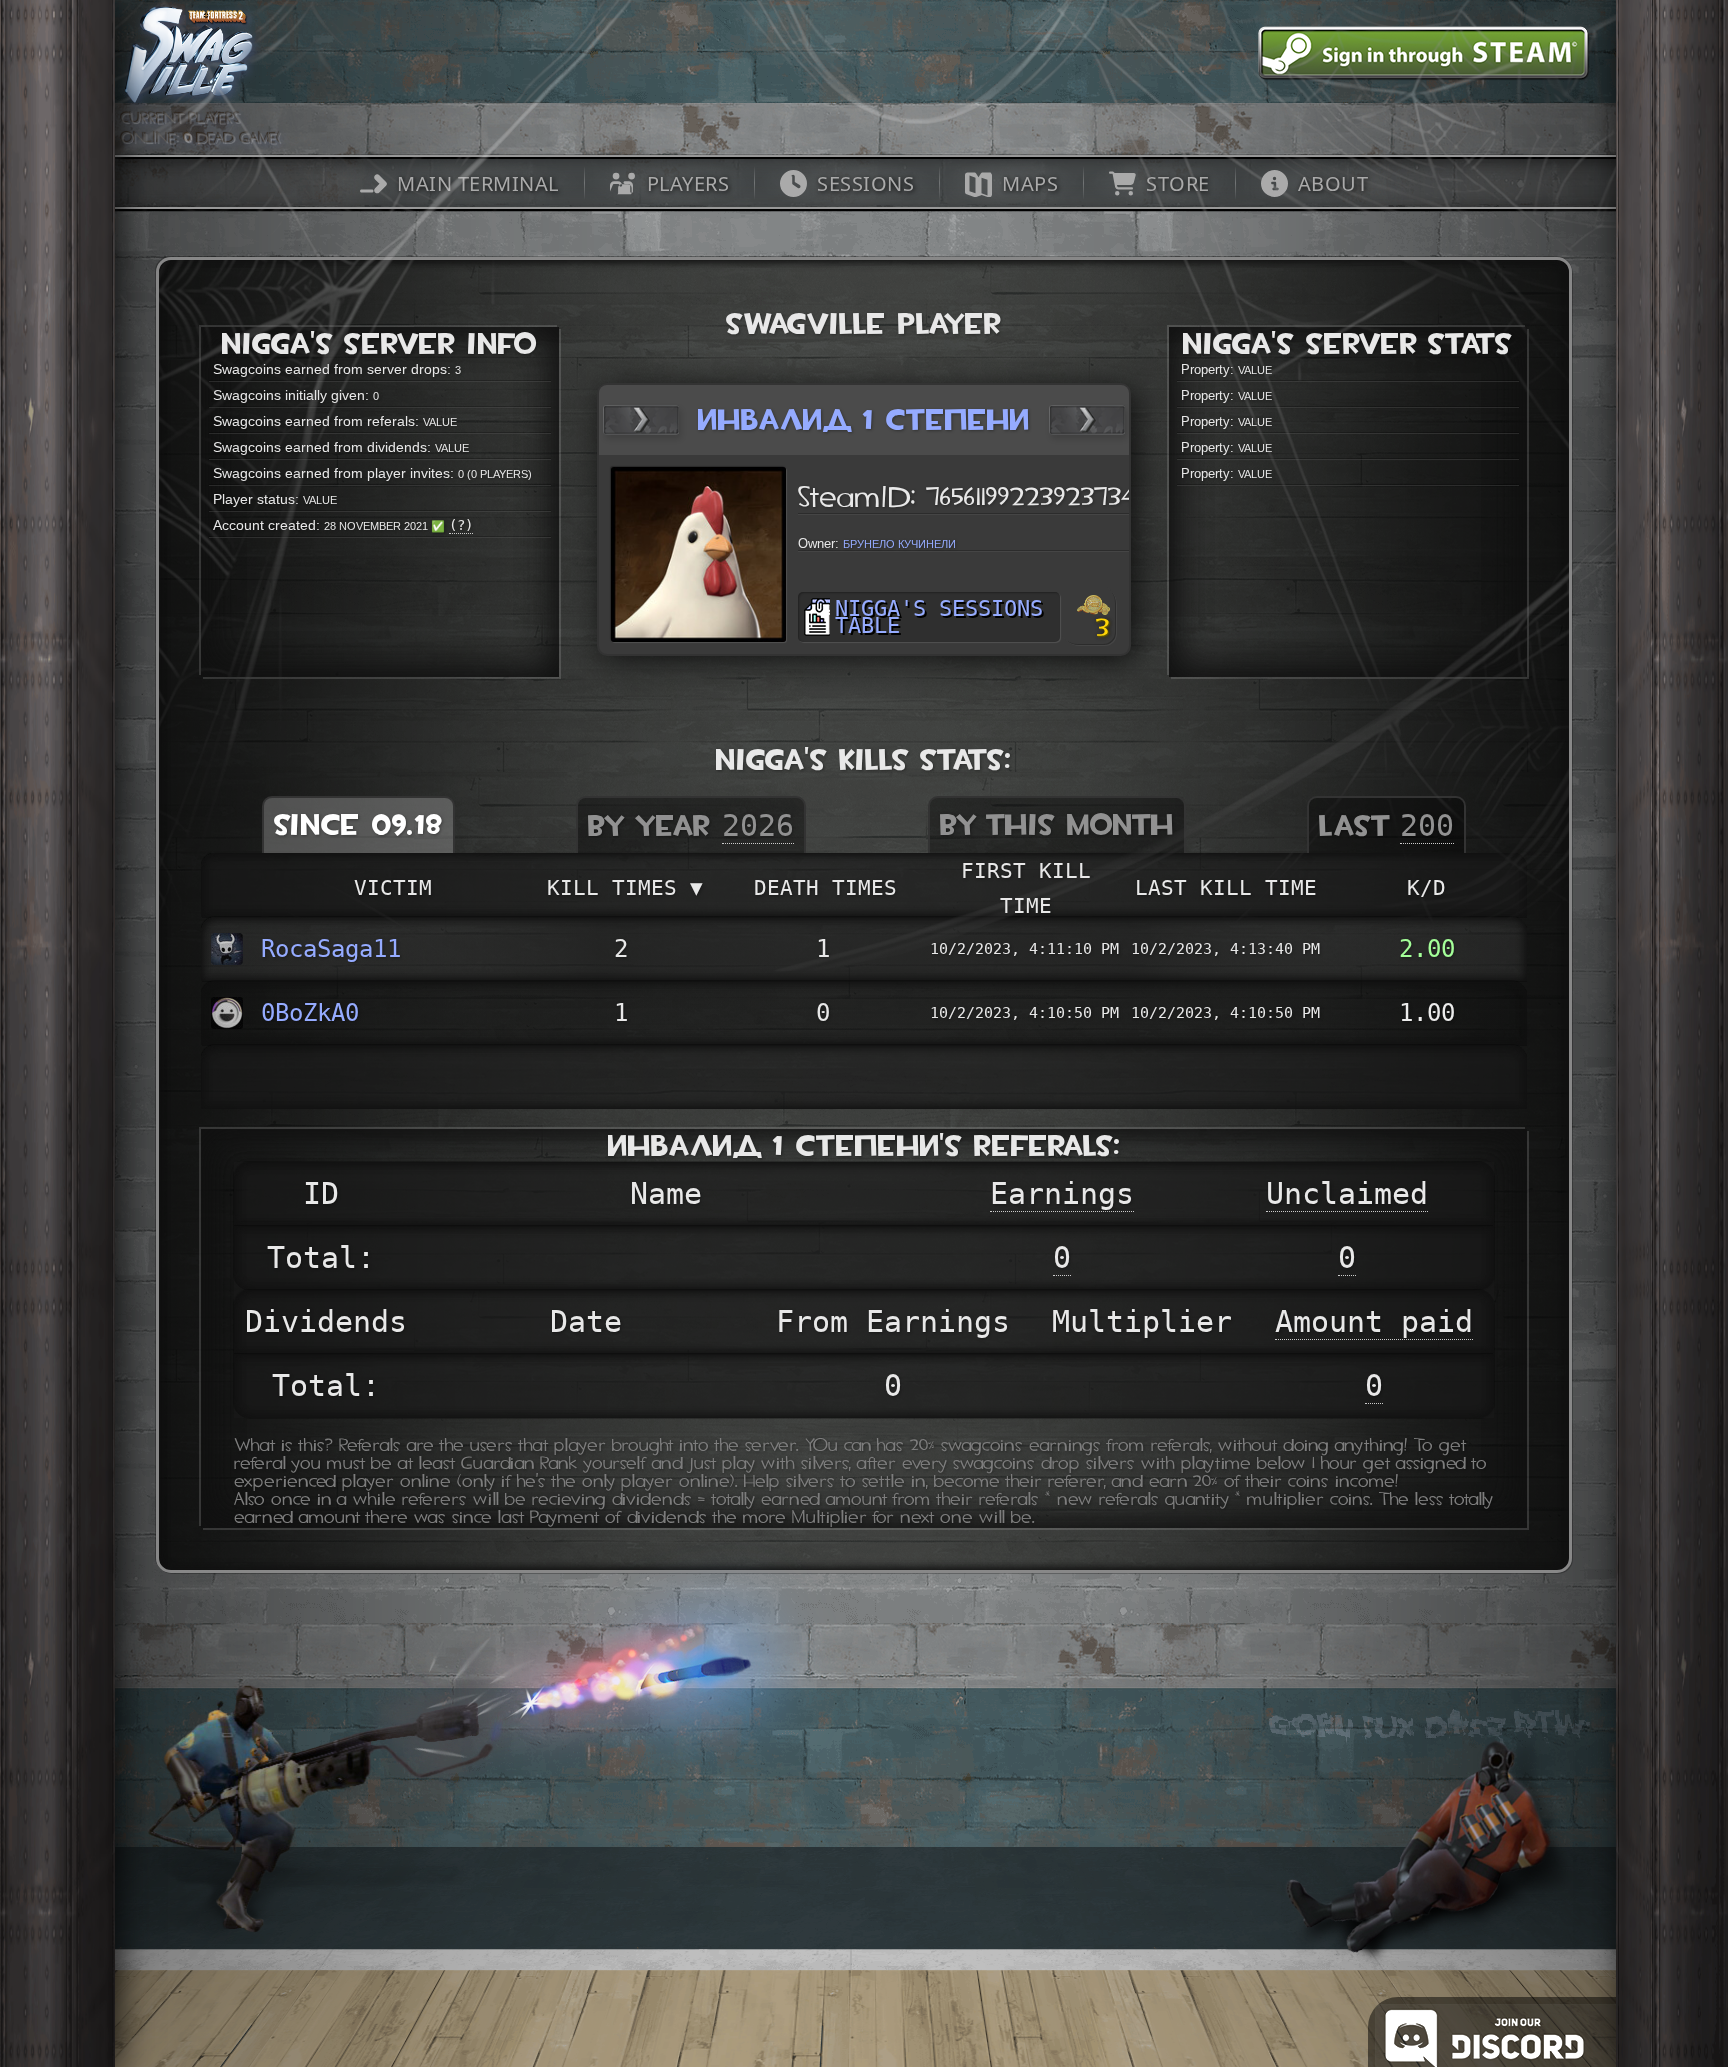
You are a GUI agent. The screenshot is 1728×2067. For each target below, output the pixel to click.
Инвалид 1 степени (864, 419)
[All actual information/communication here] (1548, 2032)
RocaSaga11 (331, 949)
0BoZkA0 (310, 1013)
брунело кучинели (899, 542)
